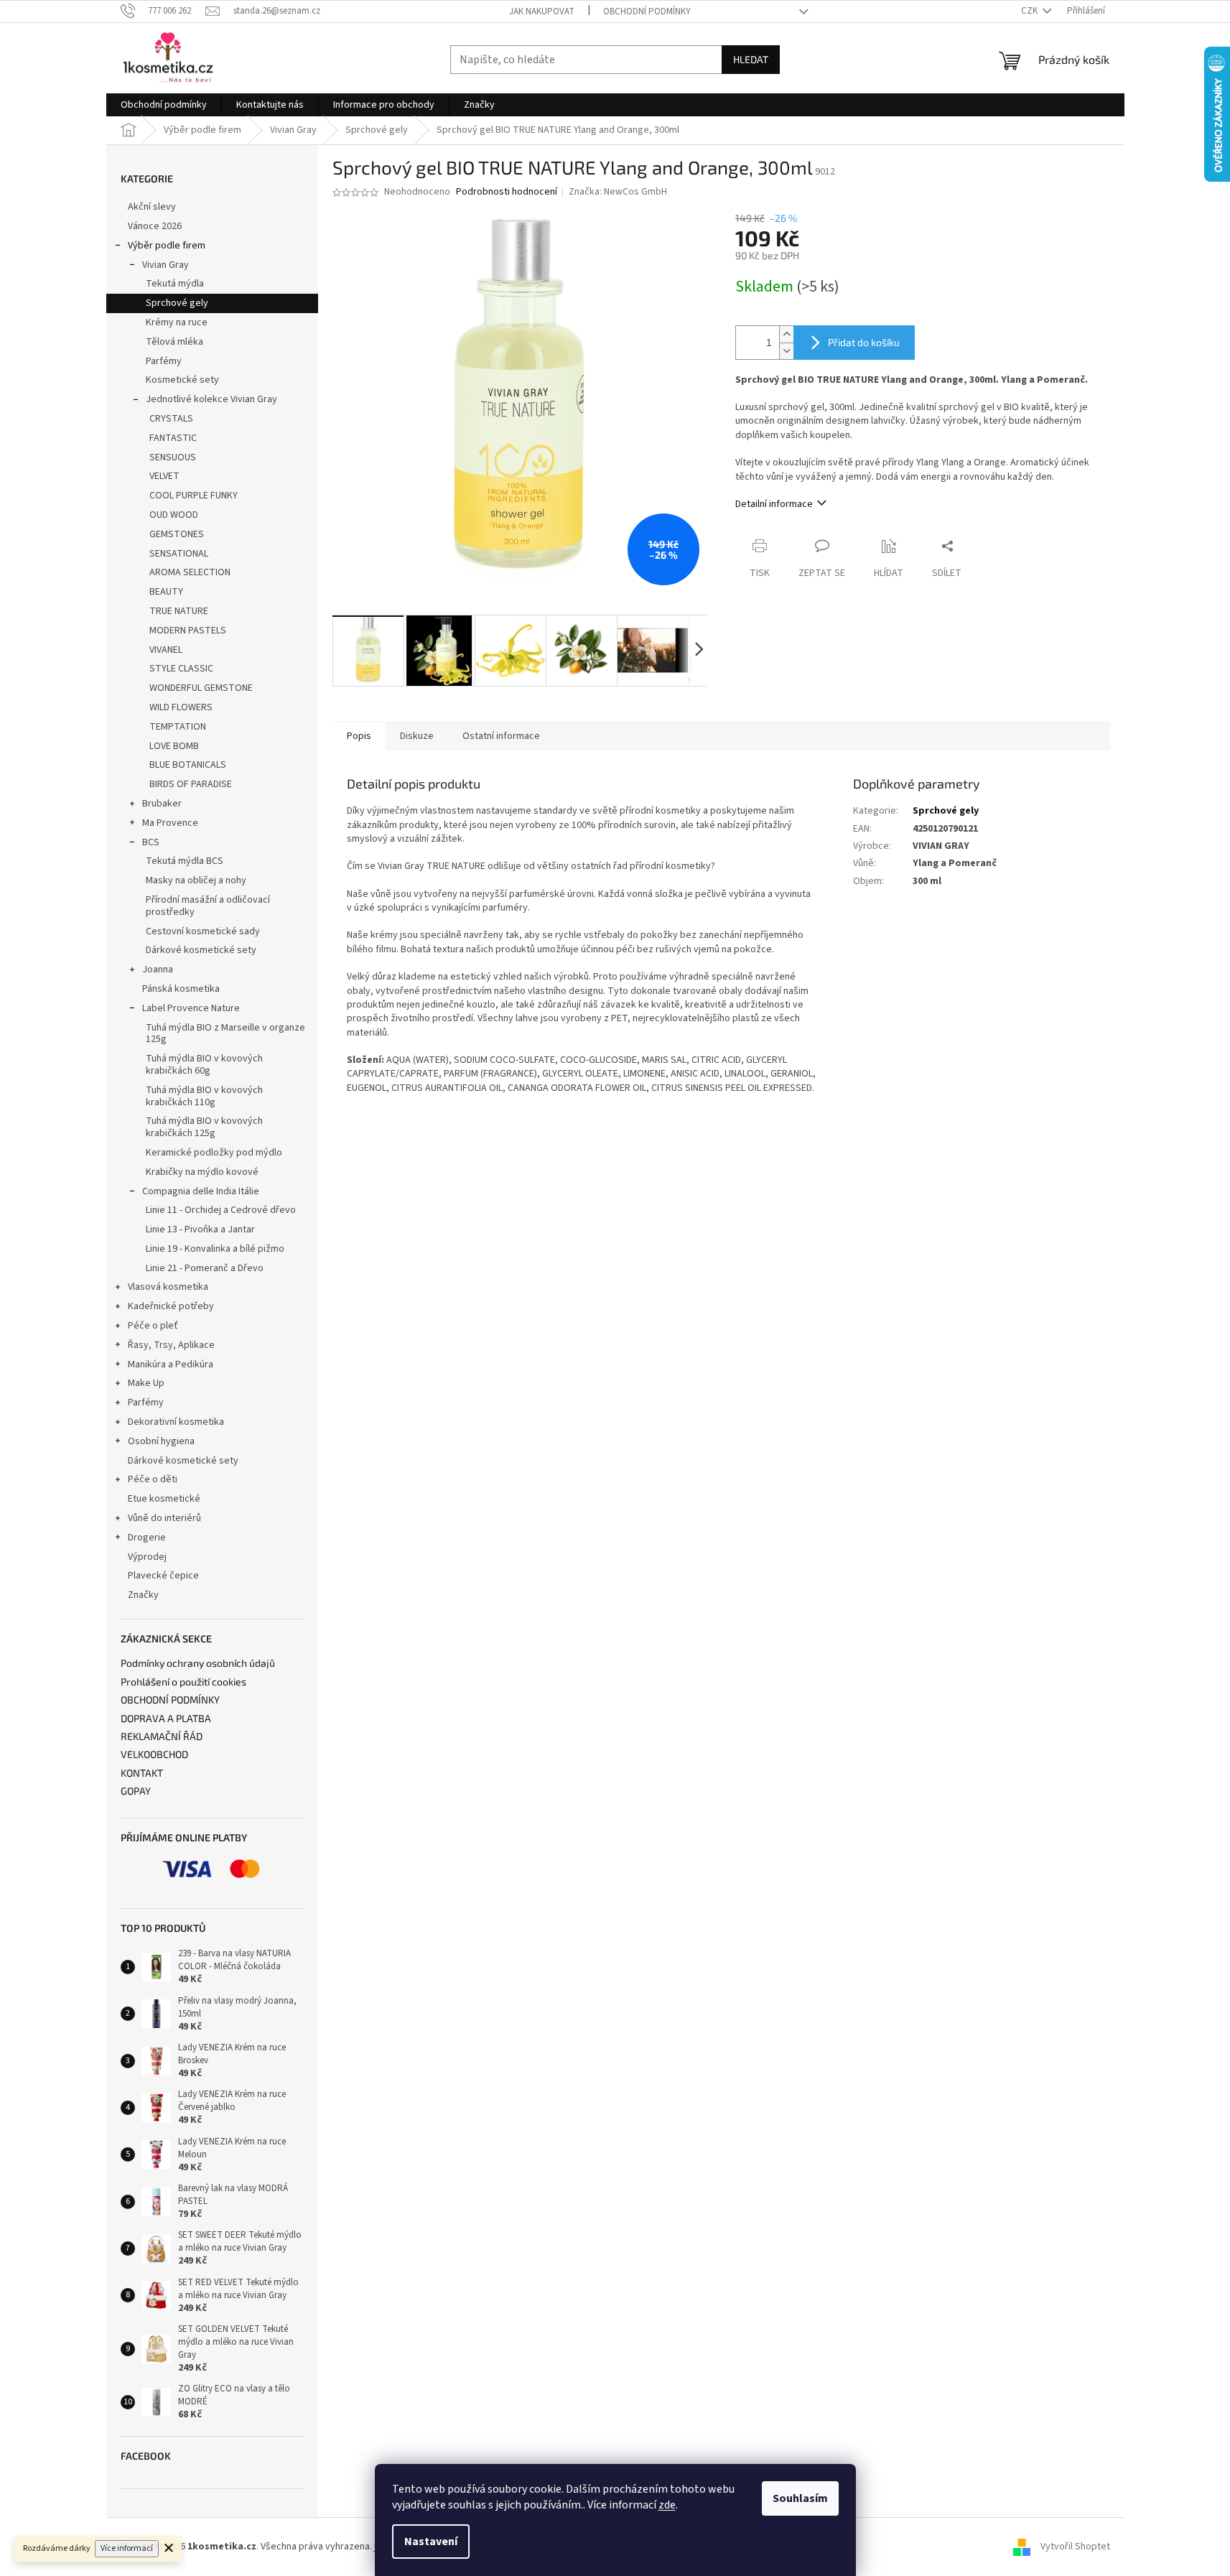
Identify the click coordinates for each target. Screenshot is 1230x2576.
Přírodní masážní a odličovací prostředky (208, 906)
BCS (151, 842)
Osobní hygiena (161, 1441)
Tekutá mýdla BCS (185, 861)
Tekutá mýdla (175, 284)
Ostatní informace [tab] (501, 736)
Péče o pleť (153, 1326)
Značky (143, 1595)
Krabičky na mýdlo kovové (202, 1172)
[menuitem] (164, 105)
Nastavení (431, 2542)
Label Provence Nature (191, 1008)
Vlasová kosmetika (168, 1287)
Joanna (158, 970)
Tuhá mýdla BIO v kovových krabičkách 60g (204, 1065)
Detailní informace (774, 504)
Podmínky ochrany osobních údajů (198, 1663)
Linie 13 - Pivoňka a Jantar (200, 1229)
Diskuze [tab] (417, 736)
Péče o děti (153, 1479)
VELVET (164, 476)
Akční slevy (152, 207)
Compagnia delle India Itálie (201, 1191)
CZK (1030, 11)
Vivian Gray (166, 265)
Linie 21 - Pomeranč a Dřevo (205, 1268)
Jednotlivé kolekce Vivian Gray (211, 399)
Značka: (618, 192)
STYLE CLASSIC (181, 669)
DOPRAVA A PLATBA (166, 1718)
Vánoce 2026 (155, 226)
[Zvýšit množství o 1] (786, 334)
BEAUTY (166, 592)
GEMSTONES (177, 534)
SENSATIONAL (179, 554)
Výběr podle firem (167, 246)
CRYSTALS (171, 419)
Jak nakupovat (542, 11)
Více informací (127, 2548)
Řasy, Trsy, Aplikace (171, 1345)
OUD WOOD (174, 515)
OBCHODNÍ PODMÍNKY (170, 1699)
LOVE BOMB (174, 746)
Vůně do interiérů (164, 1518)
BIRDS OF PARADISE (191, 784)
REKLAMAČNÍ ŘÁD (162, 1736)
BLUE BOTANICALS (188, 765)
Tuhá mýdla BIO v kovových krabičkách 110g (204, 1096)
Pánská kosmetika (181, 989)
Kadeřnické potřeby (171, 1306)
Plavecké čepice (163, 1576)
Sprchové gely (177, 303)
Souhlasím (800, 2498)
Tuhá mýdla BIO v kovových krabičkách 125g (204, 1127)
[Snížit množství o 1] (786, 351)
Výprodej (147, 1557)
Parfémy (164, 361)
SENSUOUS (173, 457)
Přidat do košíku (864, 342)
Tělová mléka (174, 342)
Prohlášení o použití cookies (183, 1682)
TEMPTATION (178, 727)
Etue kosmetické (164, 1499)
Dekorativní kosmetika (176, 1422)
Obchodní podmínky (647, 11)
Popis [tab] (359, 736)
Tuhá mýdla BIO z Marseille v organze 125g (225, 1034)
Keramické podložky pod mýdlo (214, 1153)
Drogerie (147, 1538)
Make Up (146, 1383)
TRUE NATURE (179, 611)
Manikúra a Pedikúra (171, 1364)
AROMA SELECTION (190, 572)
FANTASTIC (173, 438)
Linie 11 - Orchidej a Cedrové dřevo (221, 1210)
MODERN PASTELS (188, 631)
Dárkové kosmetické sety (201, 950)
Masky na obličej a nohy (196, 880)
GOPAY (136, 1791)
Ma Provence (170, 823)
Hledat (751, 59)
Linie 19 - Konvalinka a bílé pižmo (215, 1249)
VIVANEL (166, 650)
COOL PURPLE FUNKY (194, 496)
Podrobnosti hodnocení (507, 192)
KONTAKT (142, 1773)
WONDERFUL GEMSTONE (201, 688)
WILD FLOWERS (181, 707)
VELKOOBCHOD (154, 1754)
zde (667, 2505)
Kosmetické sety (182, 380)
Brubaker (162, 804)
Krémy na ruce (177, 322)
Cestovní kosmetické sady (203, 931)
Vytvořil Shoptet (1075, 2547)
